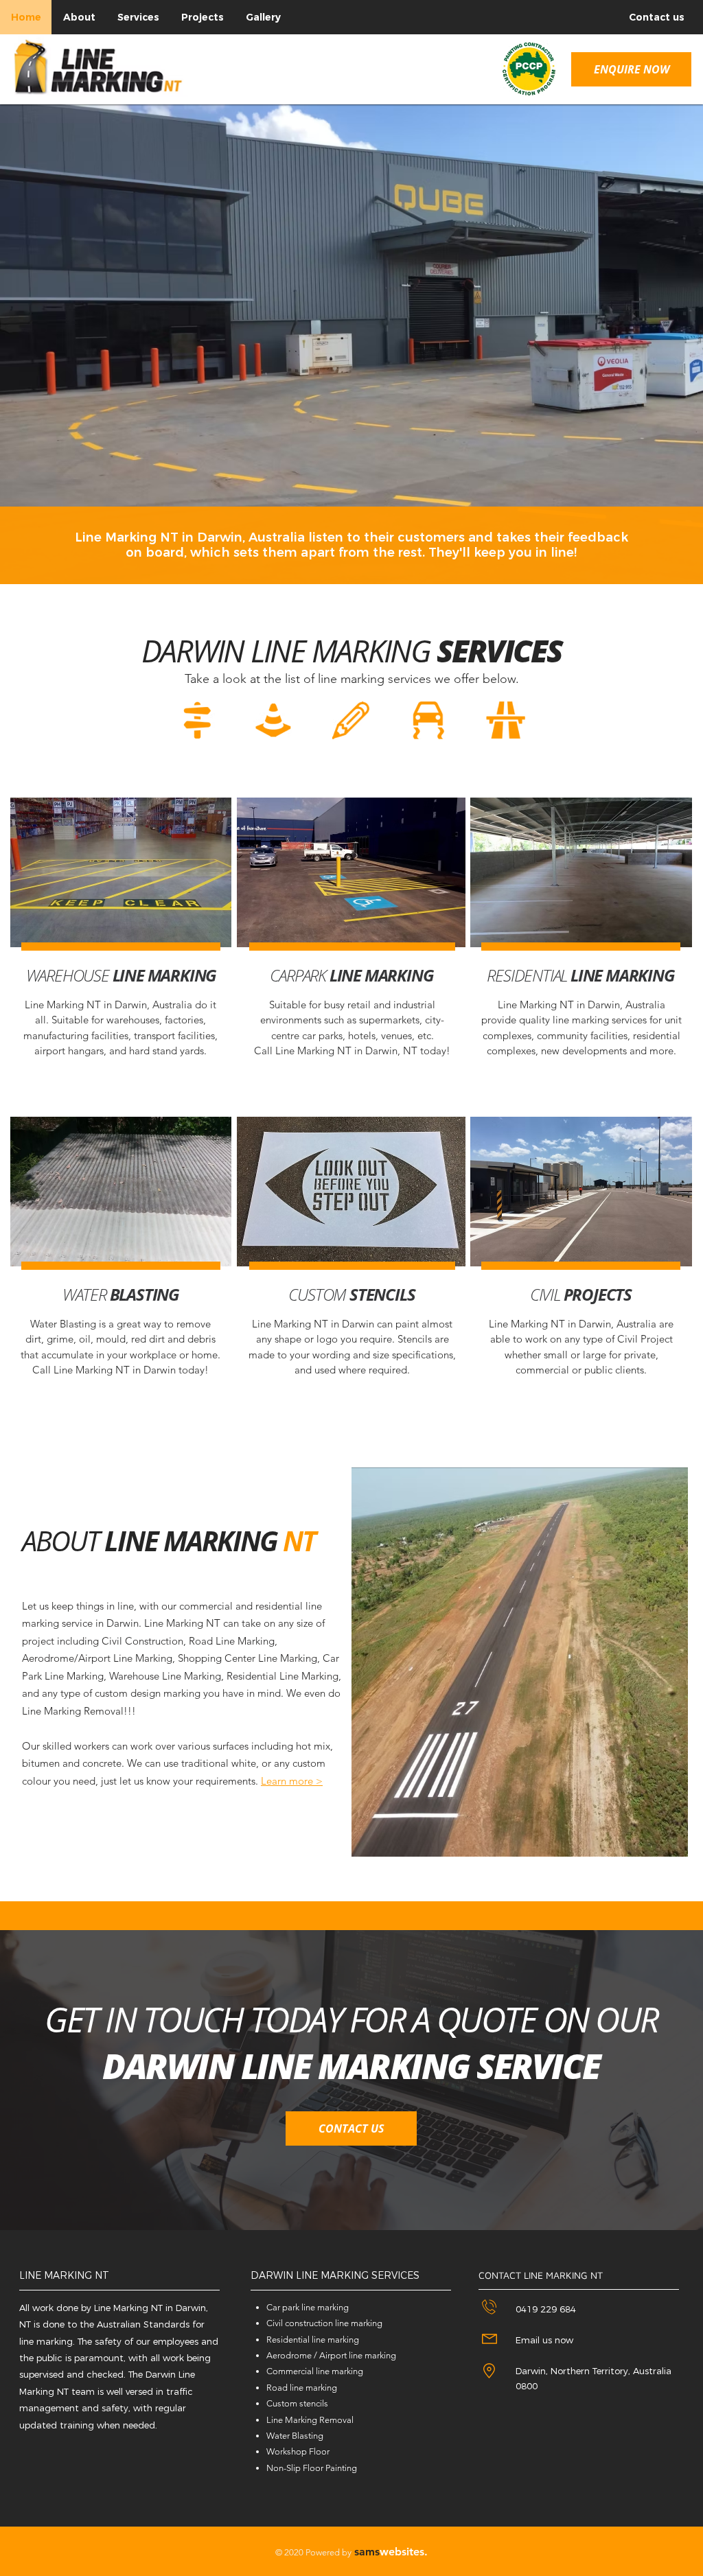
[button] (631, 69)
